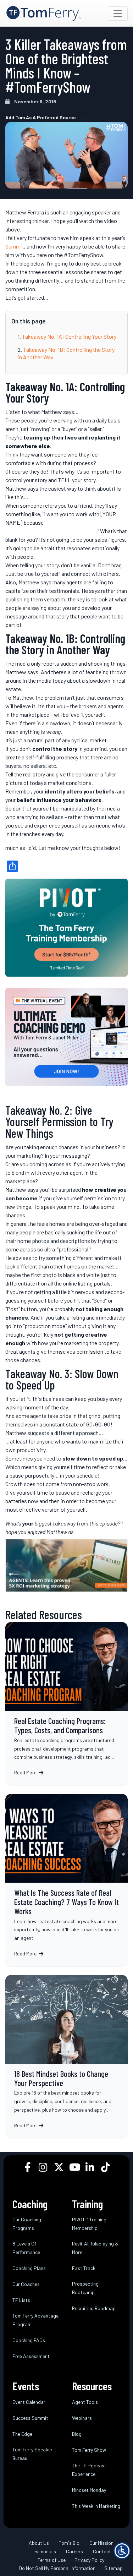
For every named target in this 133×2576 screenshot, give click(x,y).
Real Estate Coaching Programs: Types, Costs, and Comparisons (66, 1704)
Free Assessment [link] (31, 2356)
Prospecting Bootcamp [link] (85, 2288)
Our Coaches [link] (26, 2284)
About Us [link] (39, 2543)
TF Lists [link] (21, 2300)
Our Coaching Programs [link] (27, 2224)
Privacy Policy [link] (89, 2560)
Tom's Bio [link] (69, 2543)
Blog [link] (77, 2434)
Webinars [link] (82, 2418)
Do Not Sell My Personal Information (57, 2568)
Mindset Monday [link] (89, 2490)
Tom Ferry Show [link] (89, 2450)
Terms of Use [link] (52, 2560)
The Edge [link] (22, 2434)
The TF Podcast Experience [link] (89, 2470)
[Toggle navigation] (118, 13)
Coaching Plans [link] (29, 2268)
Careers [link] (74, 2551)
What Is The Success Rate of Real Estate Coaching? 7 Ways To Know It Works (66, 1880)
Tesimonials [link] (43, 2551)
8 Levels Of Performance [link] (26, 2248)
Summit (15, 246)
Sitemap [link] (113, 2568)
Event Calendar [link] (29, 2402)
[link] (44, 13)
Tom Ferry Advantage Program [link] (35, 2320)
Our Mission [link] (101, 2543)
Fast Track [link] (84, 2268)
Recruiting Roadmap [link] (94, 2308)
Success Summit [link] (30, 2418)
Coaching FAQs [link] (29, 2340)
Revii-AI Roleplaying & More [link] (95, 2248)
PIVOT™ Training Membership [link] (89, 2224)
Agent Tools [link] (85, 2402)
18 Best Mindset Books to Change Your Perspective (66, 2056)
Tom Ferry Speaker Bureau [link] (32, 2454)
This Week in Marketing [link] (96, 2506)
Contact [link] (102, 2551)
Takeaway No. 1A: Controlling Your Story (69, 336)
